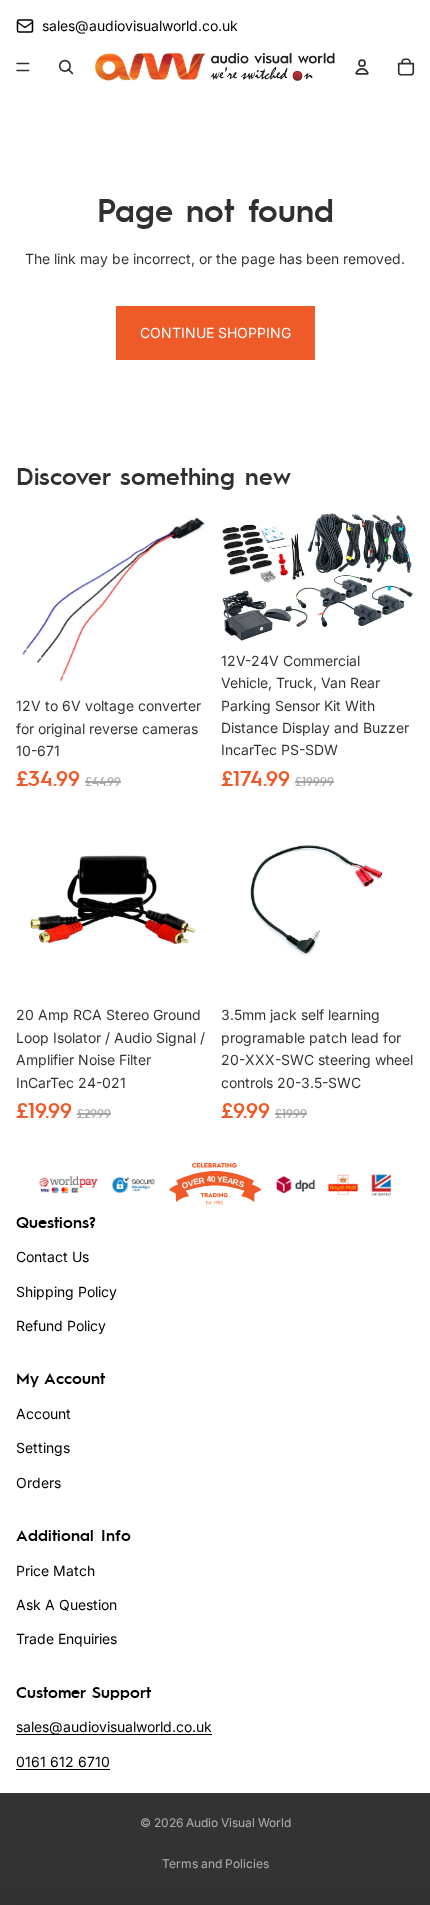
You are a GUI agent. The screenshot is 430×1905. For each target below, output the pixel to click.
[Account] (362, 67)
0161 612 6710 (63, 1761)
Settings (43, 1447)
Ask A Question (66, 1604)
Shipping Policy (66, 1291)
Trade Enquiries (66, 1638)
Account (43, 1413)
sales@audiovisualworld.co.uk (114, 1726)
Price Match (55, 1570)
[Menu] (23, 68)
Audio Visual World (238, 1822)
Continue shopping (215, 332)
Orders (38, 1482)
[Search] (66, 67)
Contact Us (52, 1256)
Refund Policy (61, 1325)
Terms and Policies (215, 1863)
